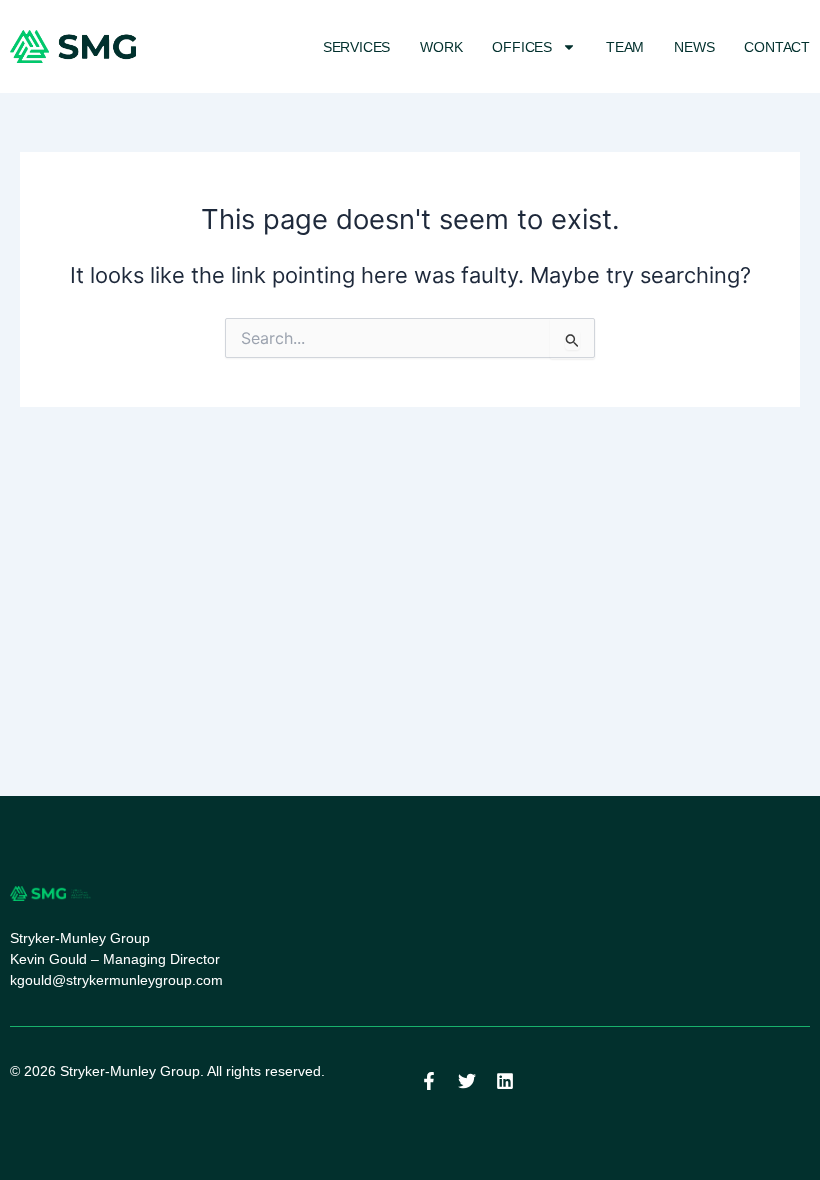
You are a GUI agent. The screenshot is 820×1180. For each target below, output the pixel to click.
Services (356, 47)
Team (625, 47)
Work (441, 47)
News (694, 47)
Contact (777, 47)
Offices (522, 47)
